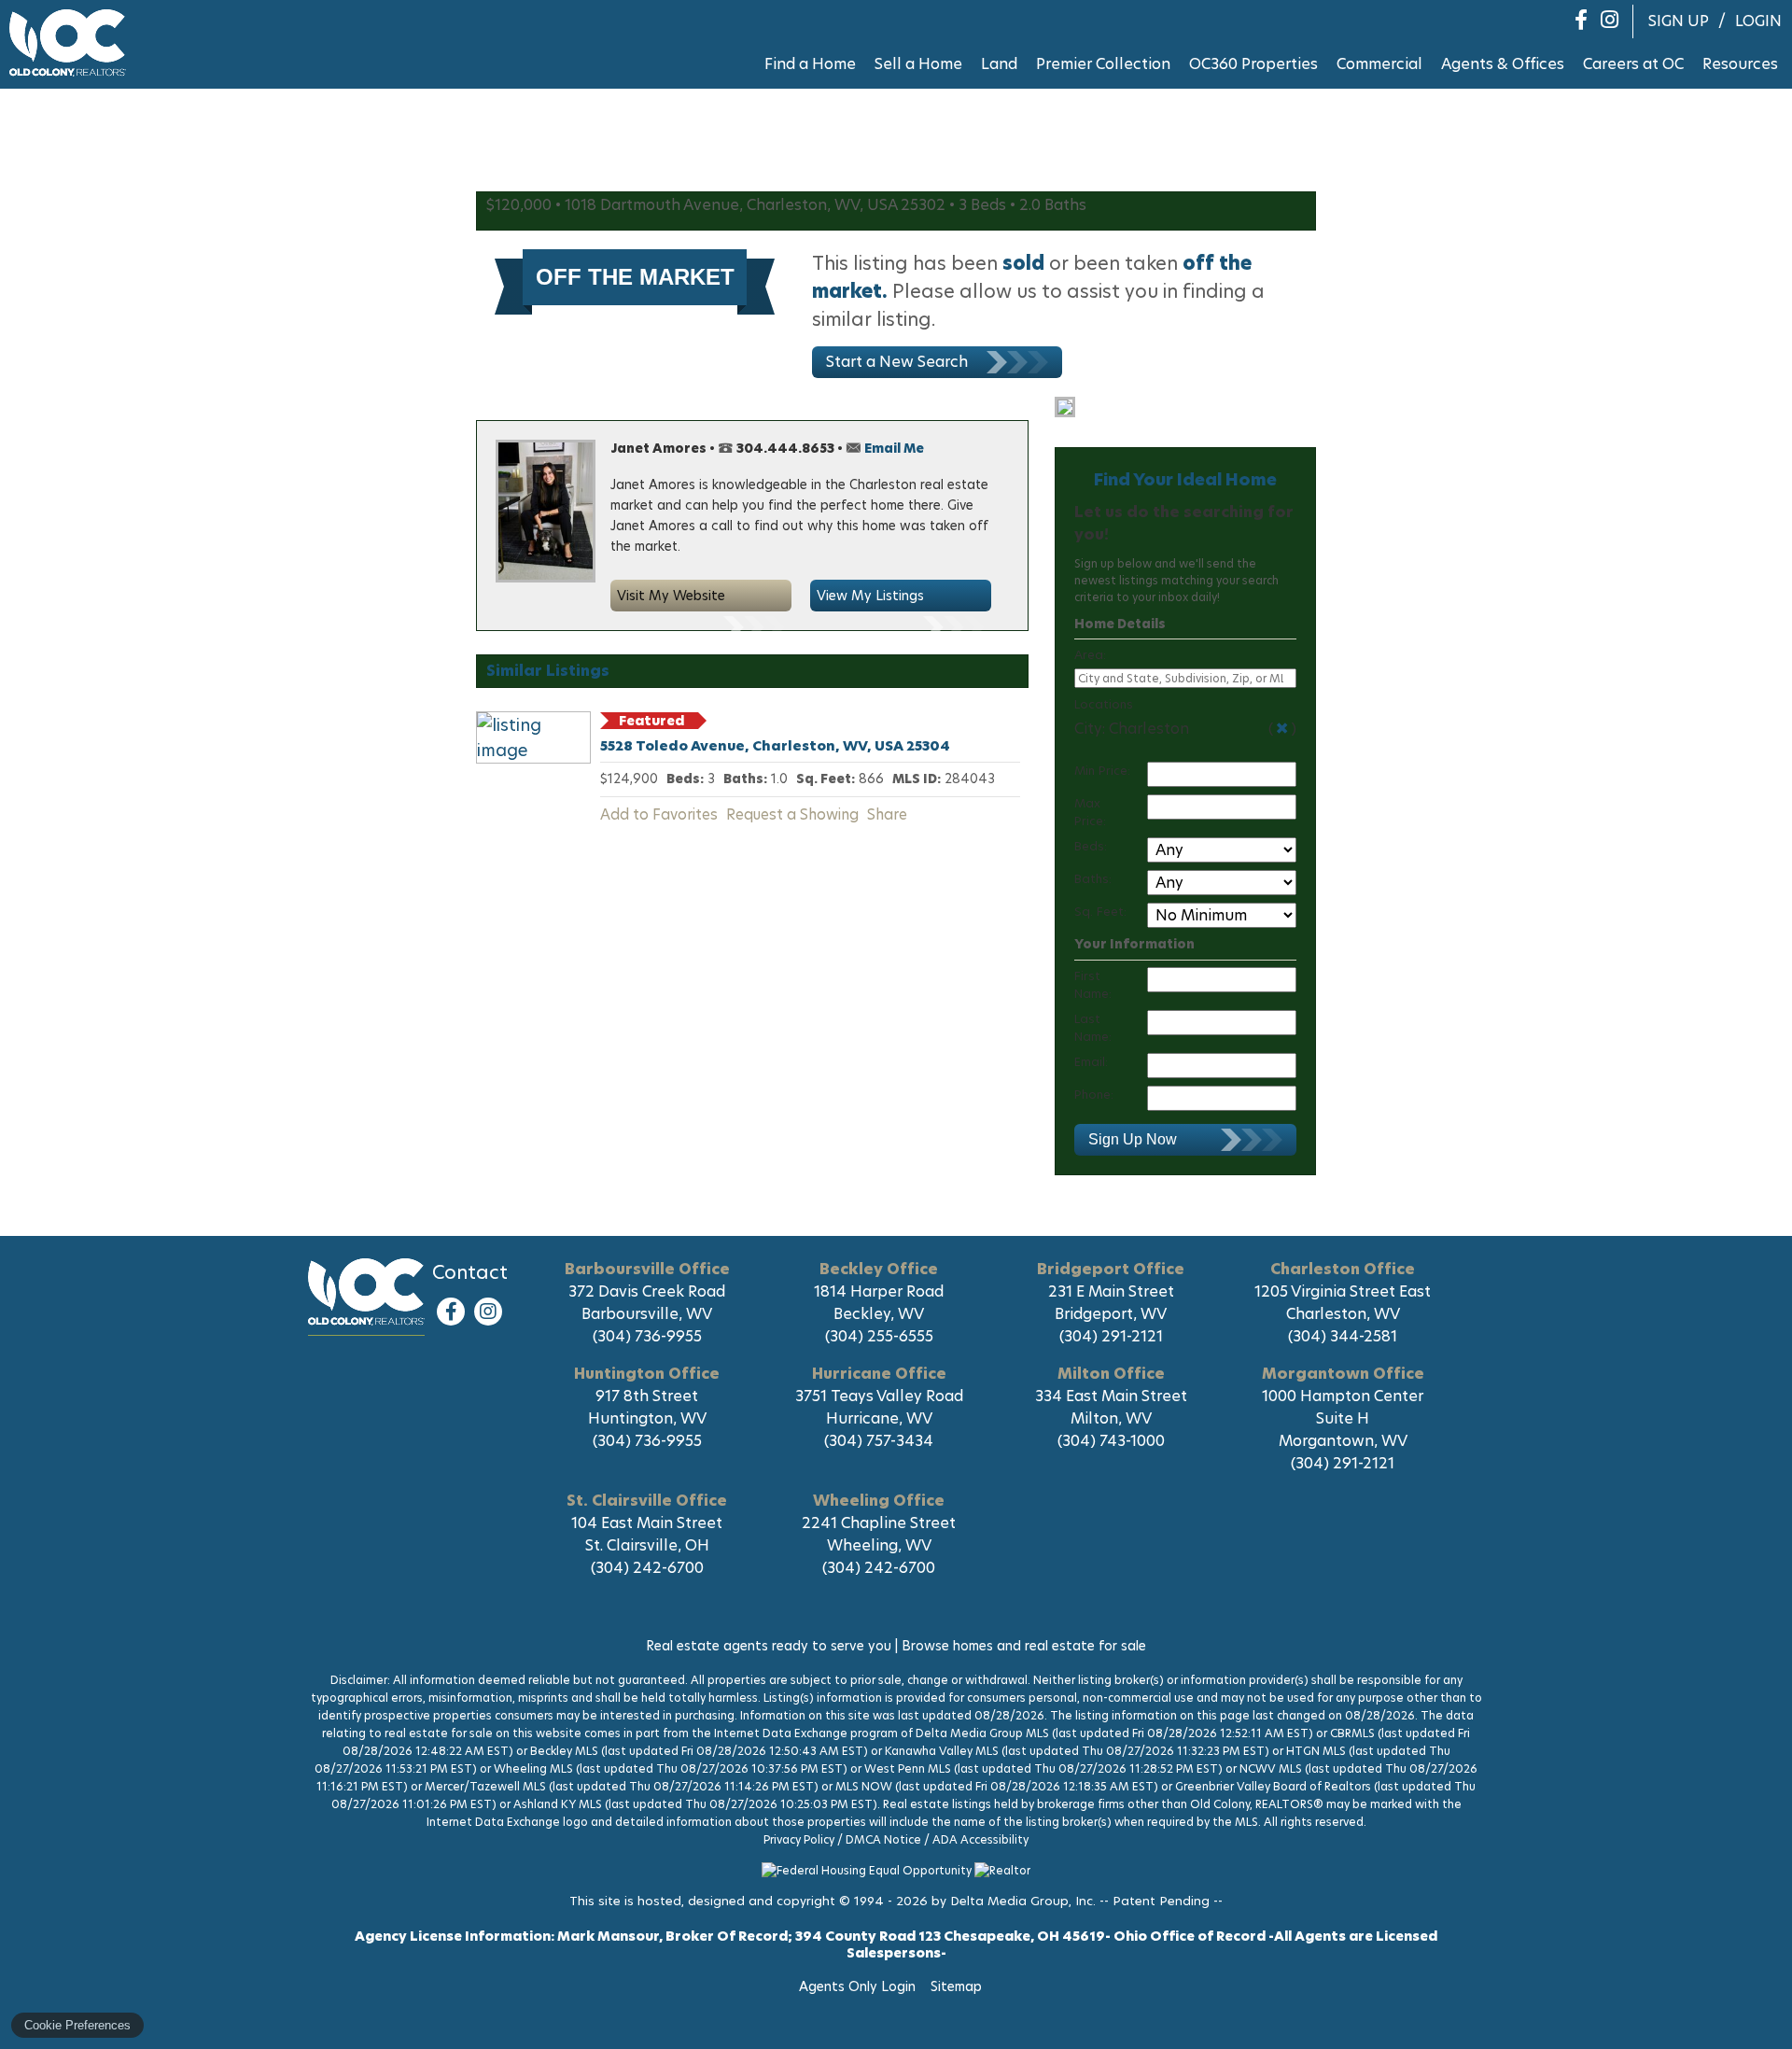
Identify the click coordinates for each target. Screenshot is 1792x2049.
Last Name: (1093, 1028)
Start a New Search (897, 362)
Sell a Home (918, 64)
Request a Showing (792, 814)
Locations (1104, 704)
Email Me (894, 449)
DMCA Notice (883, 1839)
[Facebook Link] (451, 1312)
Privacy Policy (799, 1839)
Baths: (1093, 879)
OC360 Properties (1253, 64)
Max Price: (1090, 812)
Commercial (1379, 64)
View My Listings (870, 596)
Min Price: (1102, 771)
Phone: (1094, 1095)
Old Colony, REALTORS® (366, 1292)
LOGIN (1758, 21)
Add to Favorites (659, 814)
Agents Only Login (859, 1986)
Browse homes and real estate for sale (1024, 1646)
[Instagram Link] (488, 1312)
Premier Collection (1103, 64)
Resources (1740, 64)
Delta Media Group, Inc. (1023, 1901)
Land (999, 64)
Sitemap (958, 1986)
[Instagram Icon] (1610, 20)
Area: (1090, 655)
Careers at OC (1633, 64)
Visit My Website (671, 596)
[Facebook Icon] (1581, 20)
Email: (1091, 1062)
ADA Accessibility (980, 1839)
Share (887, 814)
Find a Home (810, 64)
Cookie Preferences (77, 2025)
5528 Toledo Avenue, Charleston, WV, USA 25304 (775, 746)
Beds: (1091, 846)
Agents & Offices (1503, 64)
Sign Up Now (1133, 1139)
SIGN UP (1679, 21)
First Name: (1093, 985)
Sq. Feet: (1100, 912)
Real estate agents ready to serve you (769, 1646)
